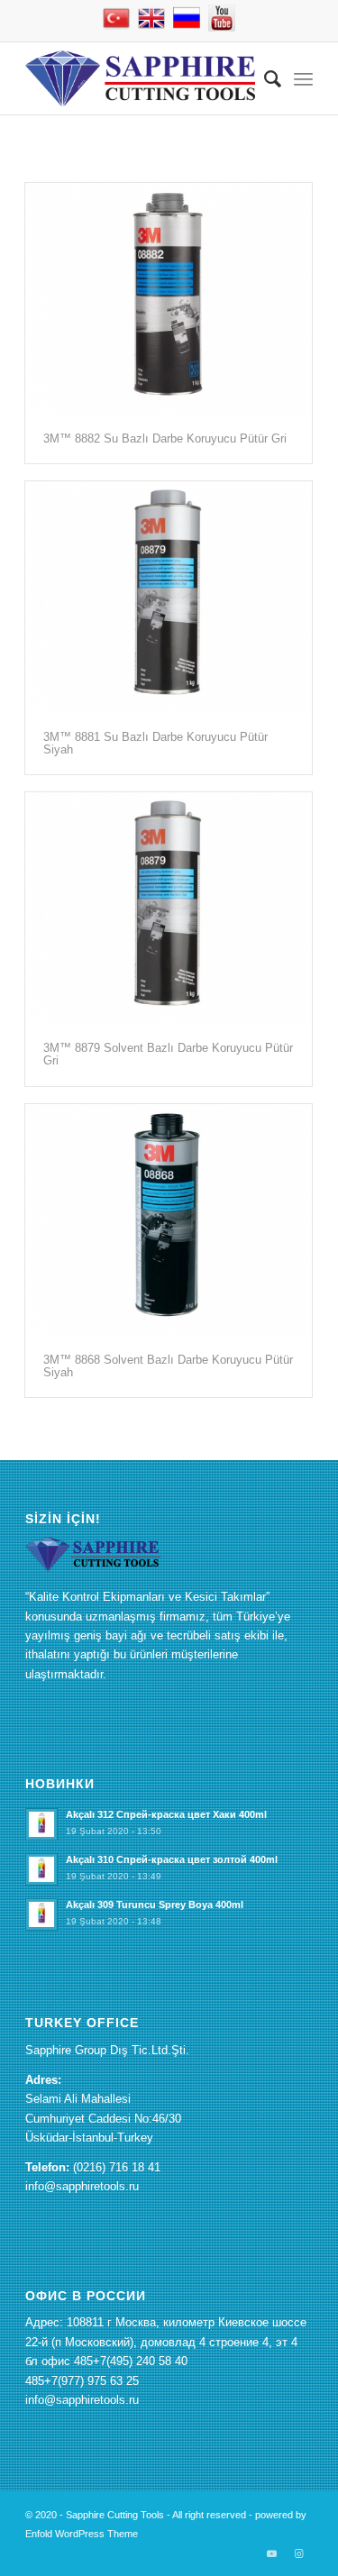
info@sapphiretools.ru (82, 2186)
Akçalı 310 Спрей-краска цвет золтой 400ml (172, 1859)
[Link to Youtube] (272, 2553)
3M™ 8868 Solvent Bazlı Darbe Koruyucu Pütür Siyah (168, 1366)
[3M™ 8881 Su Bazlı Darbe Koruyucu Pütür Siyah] (169, 597)
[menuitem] (264, 78)
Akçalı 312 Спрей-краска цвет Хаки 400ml (166, 1814)
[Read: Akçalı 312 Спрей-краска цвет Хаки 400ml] (41, 1824)
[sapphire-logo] (140, 78)
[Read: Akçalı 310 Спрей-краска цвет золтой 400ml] (41, 1869)
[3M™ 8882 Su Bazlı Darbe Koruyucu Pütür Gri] (169, 299)
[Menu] (303, 78)
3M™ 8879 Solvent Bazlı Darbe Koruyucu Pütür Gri (168, 1054)
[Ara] (264, 78)
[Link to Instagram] (299, 2553)
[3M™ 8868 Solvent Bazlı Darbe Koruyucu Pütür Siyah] (169, 1220)
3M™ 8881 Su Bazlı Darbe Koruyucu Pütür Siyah (155, 743)
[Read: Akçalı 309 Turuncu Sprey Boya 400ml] (41, 1914)
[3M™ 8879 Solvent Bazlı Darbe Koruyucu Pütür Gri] (169, 908)
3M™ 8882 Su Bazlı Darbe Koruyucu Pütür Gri (165, 438)
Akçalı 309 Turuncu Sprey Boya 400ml (155, 1905)
